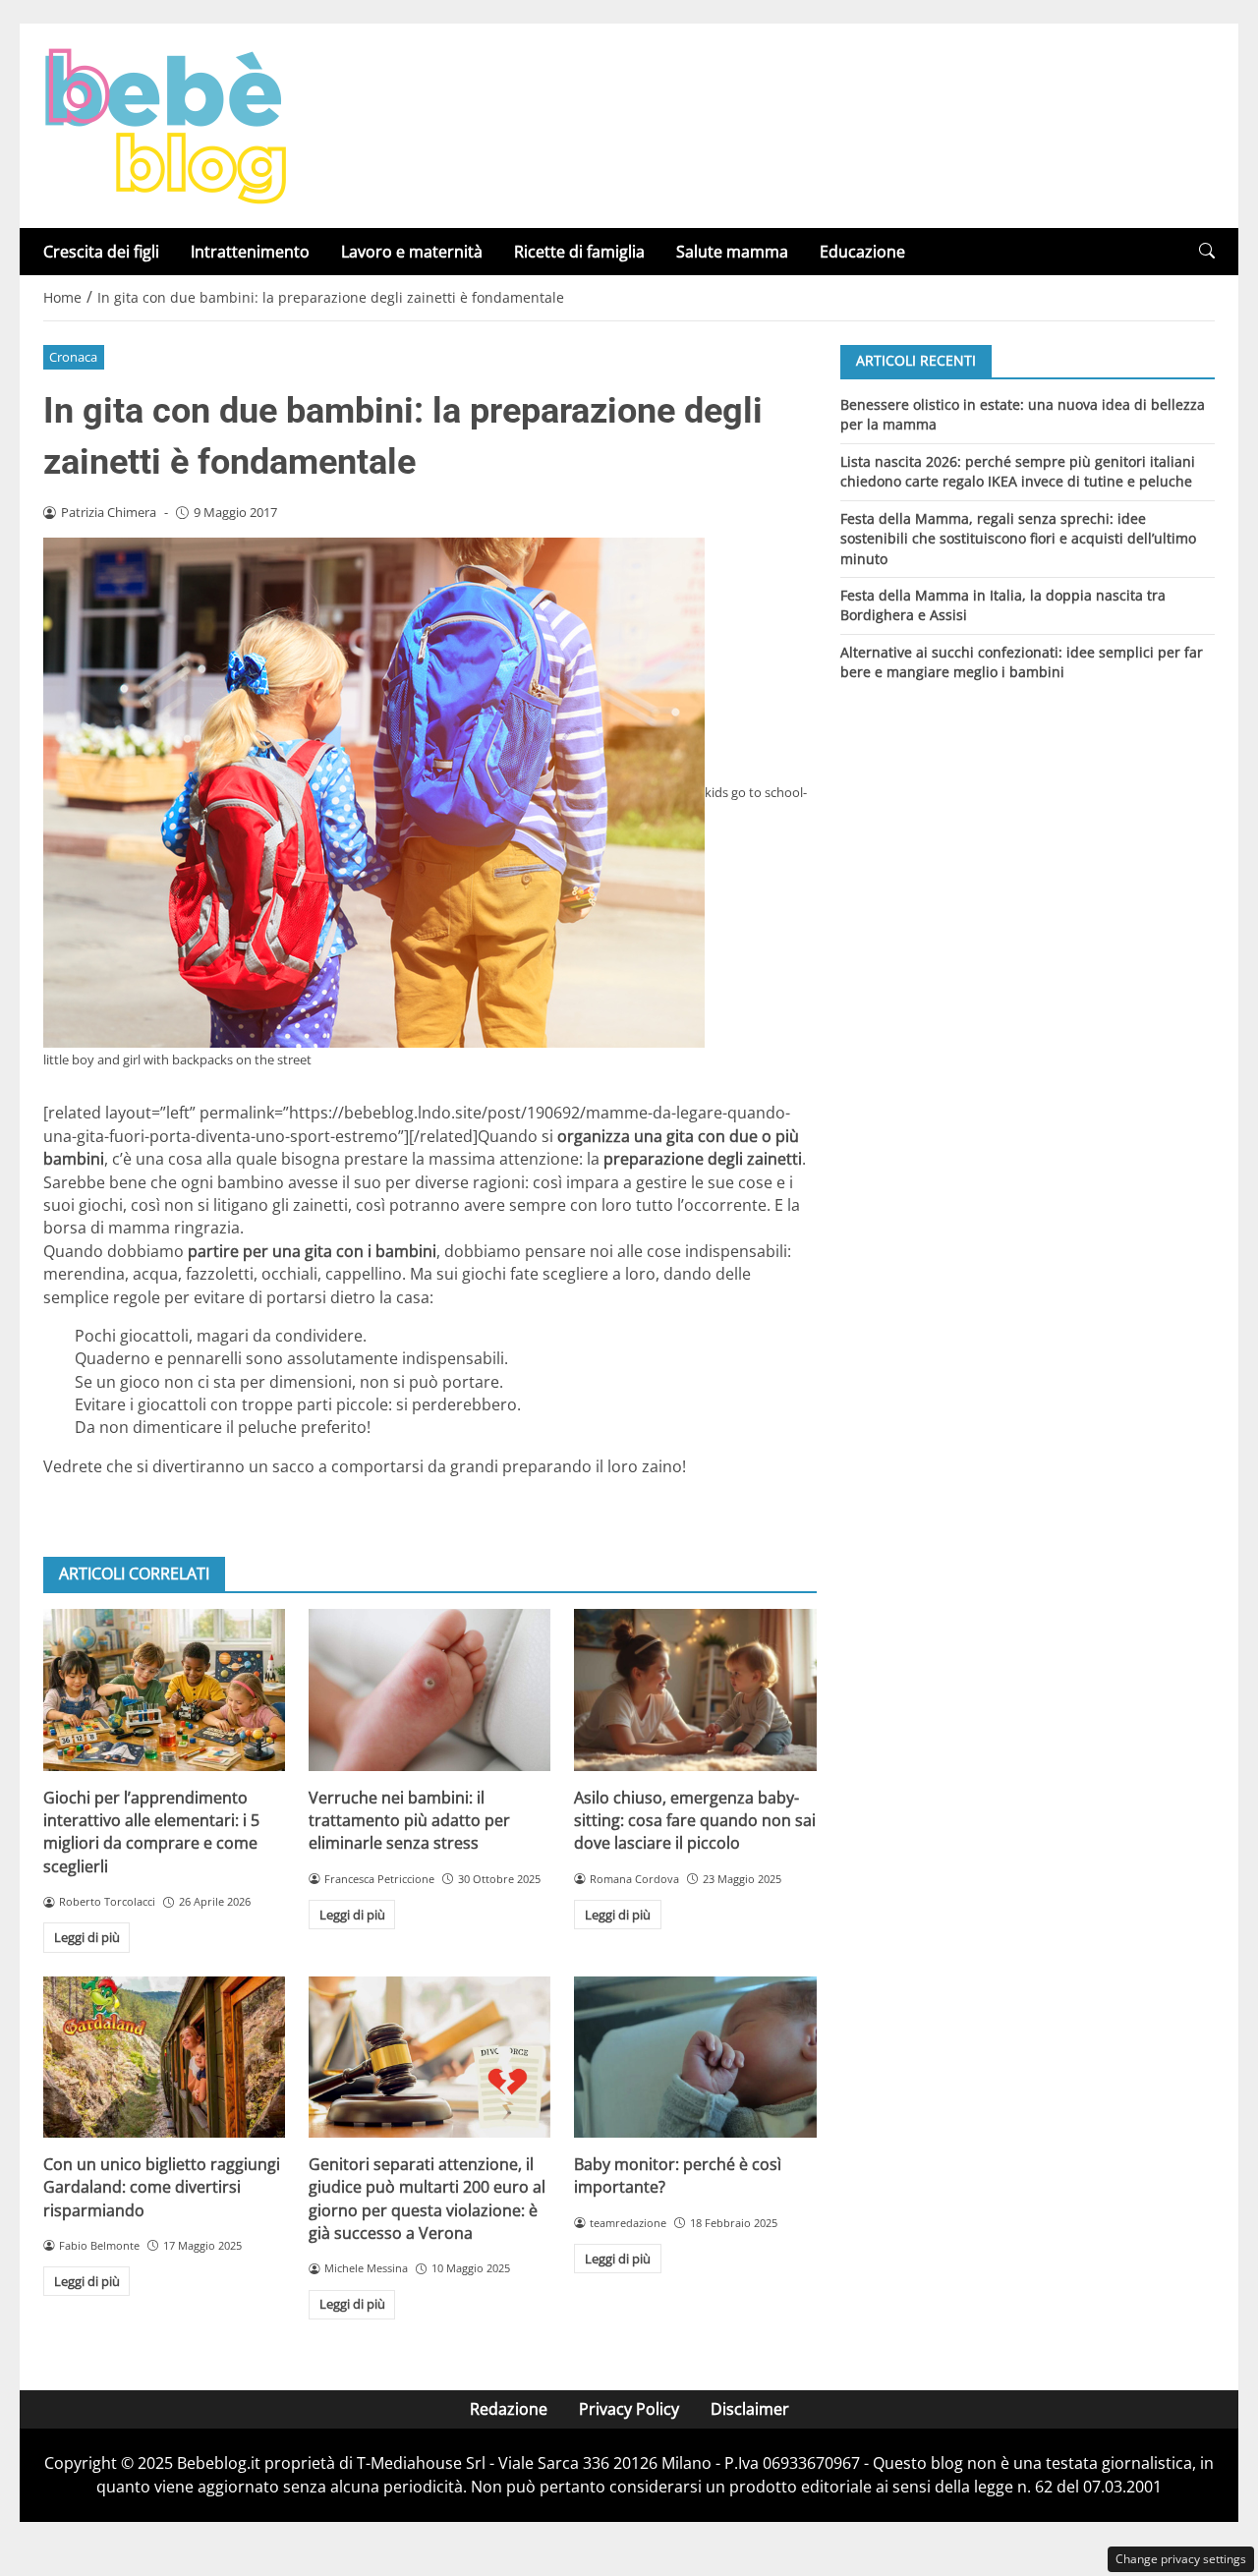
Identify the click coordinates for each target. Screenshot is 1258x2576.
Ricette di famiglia (579, 252)
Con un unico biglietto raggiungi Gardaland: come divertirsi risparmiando (162, 2187)
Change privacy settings (1181, 2559)
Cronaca (73, 357)
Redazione (509, 2409)
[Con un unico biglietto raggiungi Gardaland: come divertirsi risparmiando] (164, 2057)
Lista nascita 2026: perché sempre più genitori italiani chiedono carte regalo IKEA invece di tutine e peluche (1018, 470)
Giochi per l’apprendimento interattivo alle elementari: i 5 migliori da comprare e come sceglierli (151, 1832)
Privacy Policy (629, 2409)
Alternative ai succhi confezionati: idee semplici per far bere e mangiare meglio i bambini (1022, 662)
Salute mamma (732, 252)
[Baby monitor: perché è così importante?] (695, 2057)
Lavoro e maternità (412, 252)
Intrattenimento (250, 252)
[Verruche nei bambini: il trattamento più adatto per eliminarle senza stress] (429, 1689)
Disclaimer (750, 2409)
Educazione (862, 252)
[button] (1207, 251)
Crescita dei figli (101, 252)
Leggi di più (87, 1937)
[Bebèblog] (165, 124)
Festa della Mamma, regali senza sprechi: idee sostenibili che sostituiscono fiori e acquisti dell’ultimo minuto (1018, 538)
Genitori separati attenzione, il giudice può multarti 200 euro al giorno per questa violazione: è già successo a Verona (427, 2199)
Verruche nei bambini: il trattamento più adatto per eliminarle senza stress (409, 1821)
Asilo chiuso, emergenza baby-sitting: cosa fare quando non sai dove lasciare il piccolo (695, 1821)
